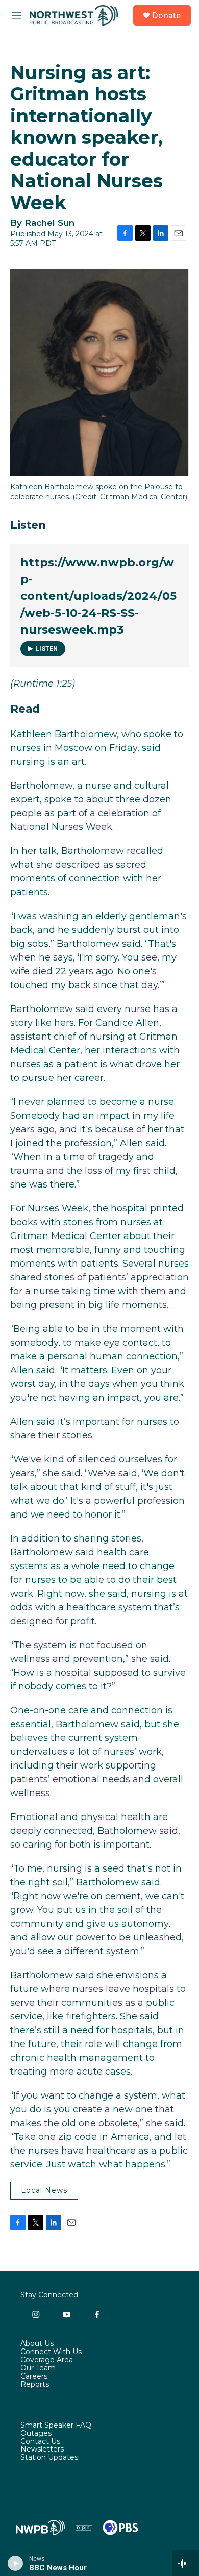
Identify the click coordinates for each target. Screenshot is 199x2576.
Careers (34, 2377)
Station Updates (49, 2458)
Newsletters (42, 2449)
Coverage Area (47, 2360)
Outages (36, 2434)
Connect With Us (51, 2352)
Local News (44, 2190)
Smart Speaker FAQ (56, 2426)
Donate (166, 15)
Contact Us (40, 2442)
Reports (35, 2385)
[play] (16, 2563)
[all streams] (185, 2563)
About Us (37, 2344)
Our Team (38, 2368)
